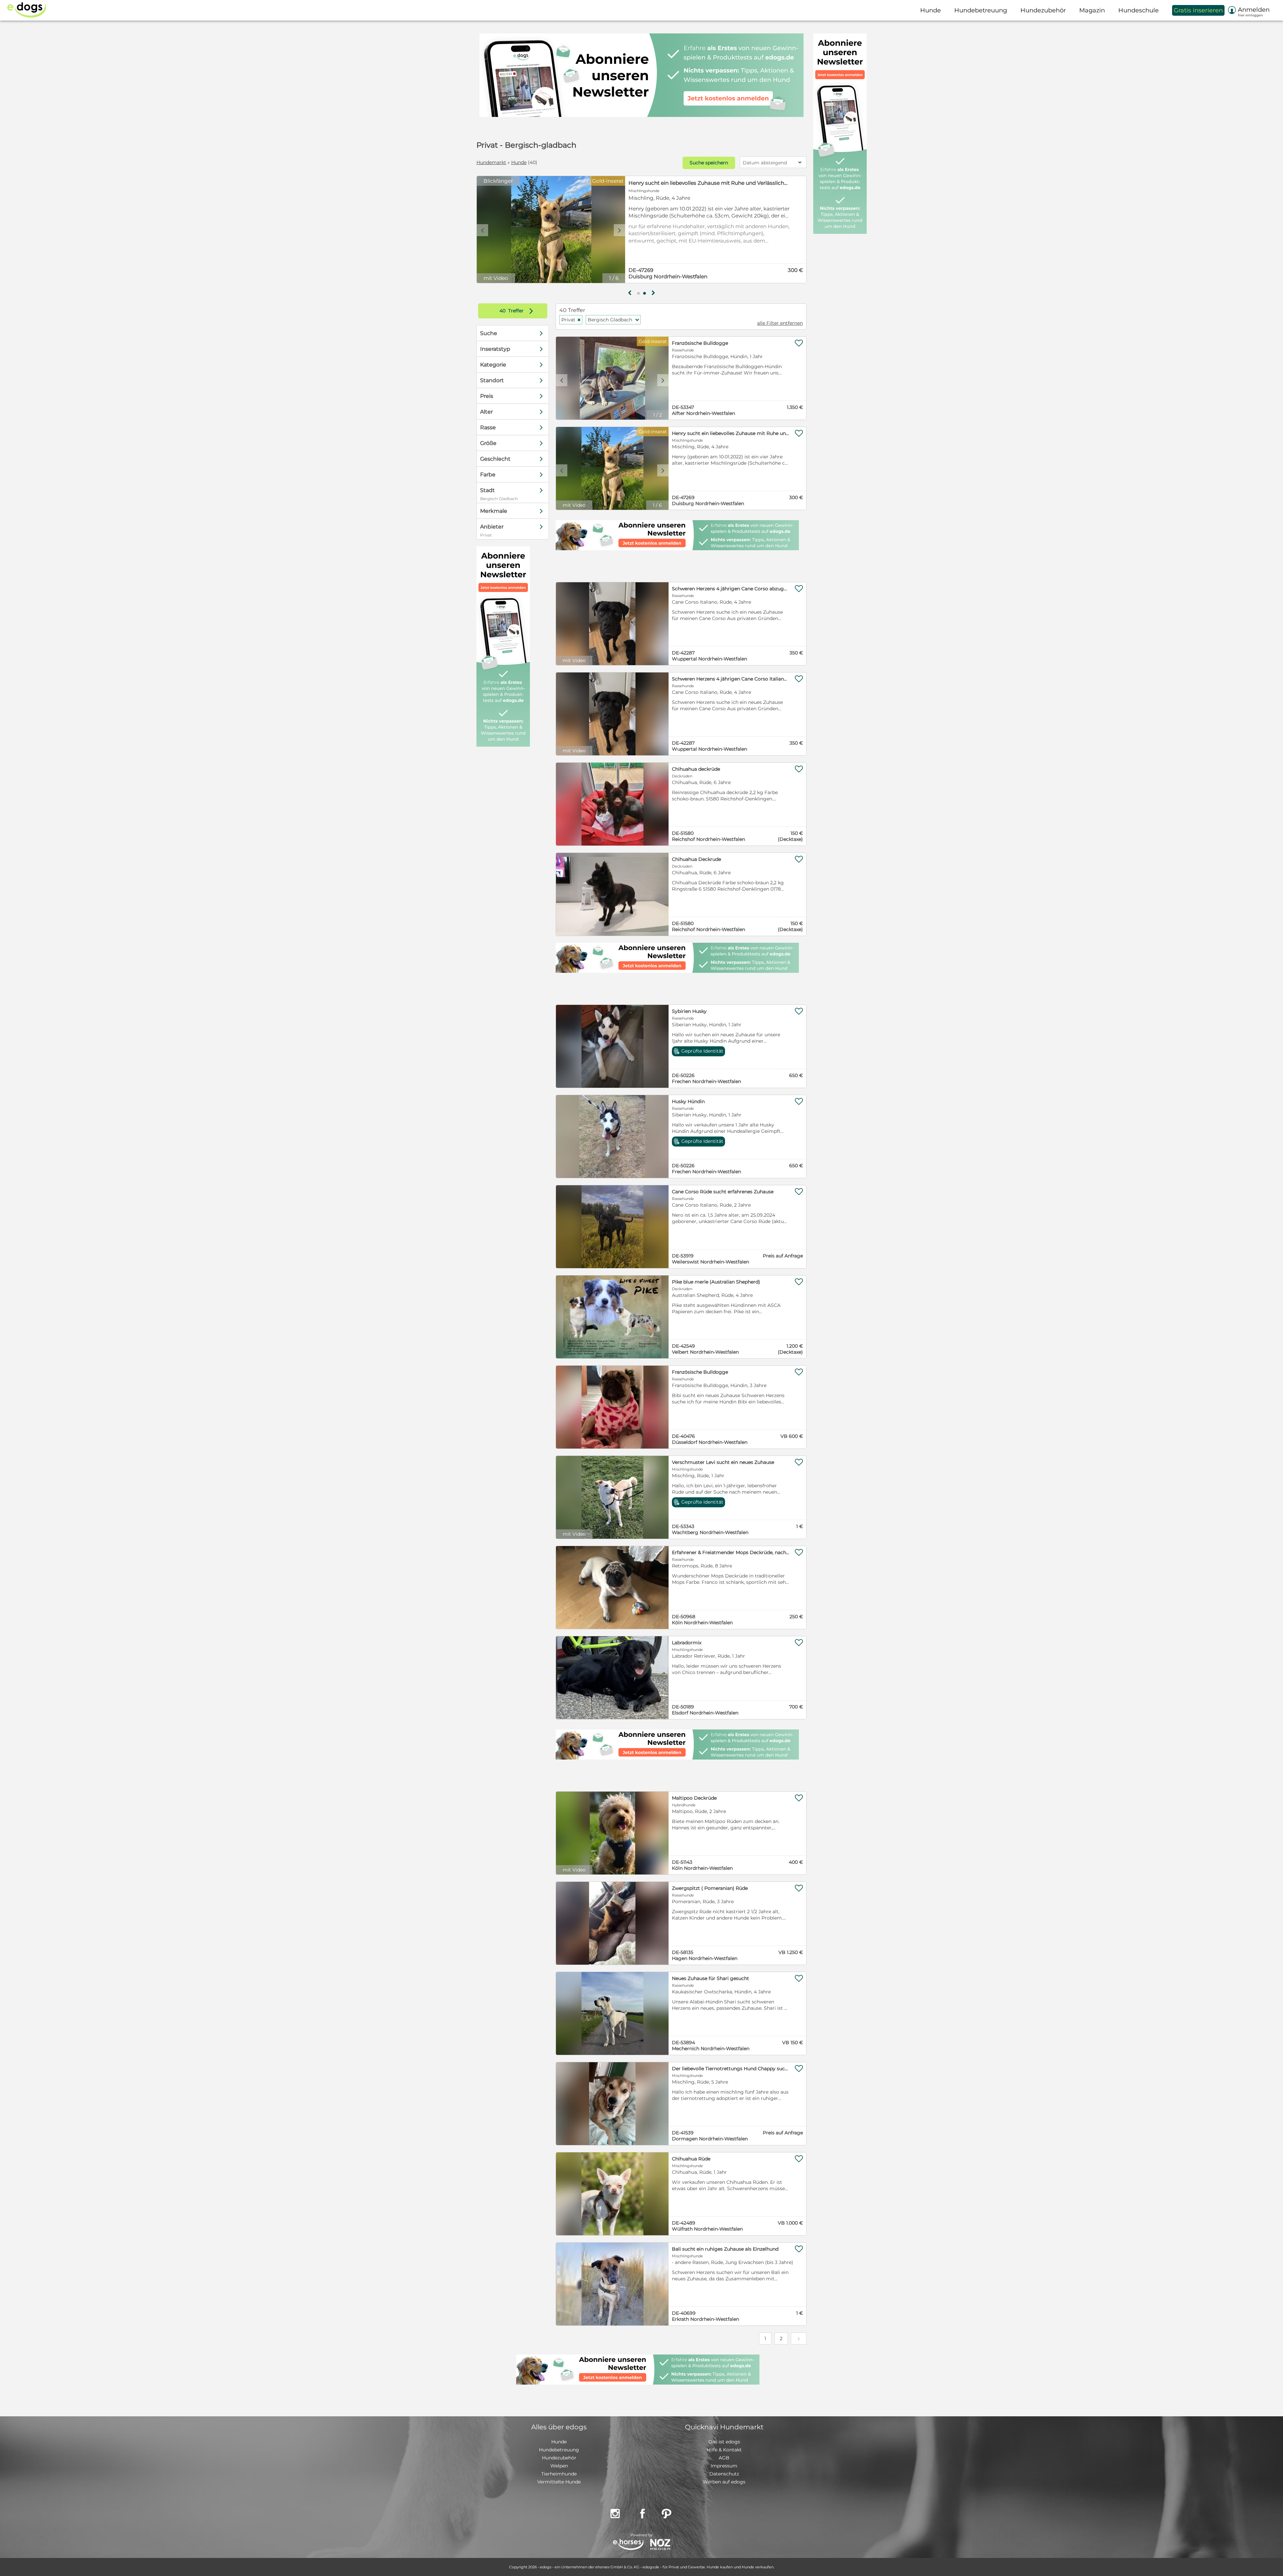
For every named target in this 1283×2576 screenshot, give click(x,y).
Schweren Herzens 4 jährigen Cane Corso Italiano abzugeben (731, 679)
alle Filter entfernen (780, 323)
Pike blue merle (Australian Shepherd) (716, 1282)
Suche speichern (709, 163)
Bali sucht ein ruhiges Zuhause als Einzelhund (725, 2249)
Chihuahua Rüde (691, 2159)
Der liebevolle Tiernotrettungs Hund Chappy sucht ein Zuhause (731, 2069)
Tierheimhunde (559, 2474)
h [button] (653, 293)
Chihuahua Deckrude (696, 859)
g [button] (630, 293)
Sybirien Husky (689, 1011)
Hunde (519, 162)
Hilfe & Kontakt (724, 2450)
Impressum (724, 2466)
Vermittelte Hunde (559, 2482)
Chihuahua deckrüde (696, 769)
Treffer (518, 311)
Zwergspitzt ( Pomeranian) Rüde (710, 1888)
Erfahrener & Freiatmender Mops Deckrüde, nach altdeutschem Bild (731, 1552)
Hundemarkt (491, 162)
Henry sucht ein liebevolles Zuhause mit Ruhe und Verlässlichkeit (731, 433)
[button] (638, 293)
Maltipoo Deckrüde (694, 1798)
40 (503, 311)
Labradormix (687, 1643)
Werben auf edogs (724, 2482)
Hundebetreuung (559, 2450)
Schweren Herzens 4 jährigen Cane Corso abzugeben (731, 589)
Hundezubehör (559, 2458)
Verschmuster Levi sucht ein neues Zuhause (723, 1462)
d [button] (619, 230)
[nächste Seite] (799, 2338)
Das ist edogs (724, 2442)
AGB (724, 2458)
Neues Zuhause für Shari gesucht (710, 1978)
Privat (571, 320)
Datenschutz (724, 2474)
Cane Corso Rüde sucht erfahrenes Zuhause (723, 1192)
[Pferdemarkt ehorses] (628, 2545)
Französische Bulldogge (659, 183)
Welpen (559, 2466)
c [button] (482, 230)
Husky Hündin (688, 1101)
